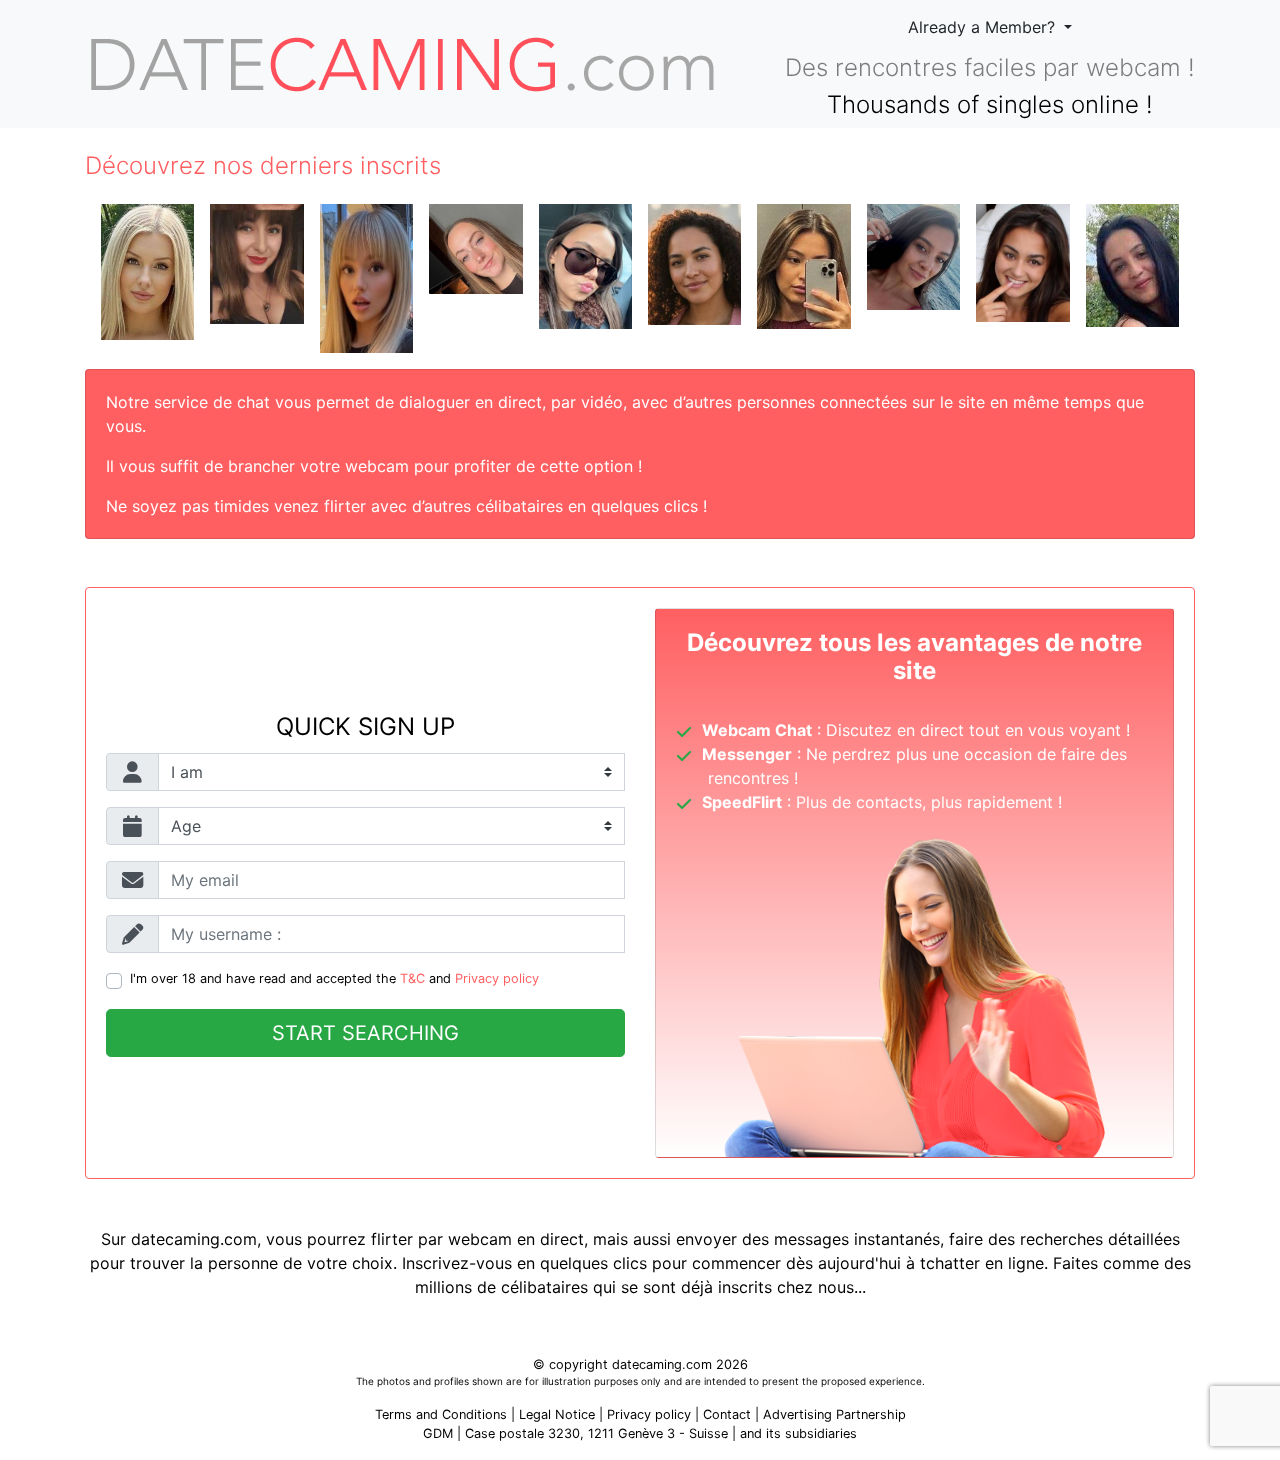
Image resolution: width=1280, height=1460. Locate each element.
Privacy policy (497, 978)
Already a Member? (984, 27)
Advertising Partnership (834, 1414)
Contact (727, 1414)
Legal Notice (559, 1414)
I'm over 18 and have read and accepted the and (334, 978)
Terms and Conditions (441, 1414)
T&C (412, 978)
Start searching (365, 1033)
